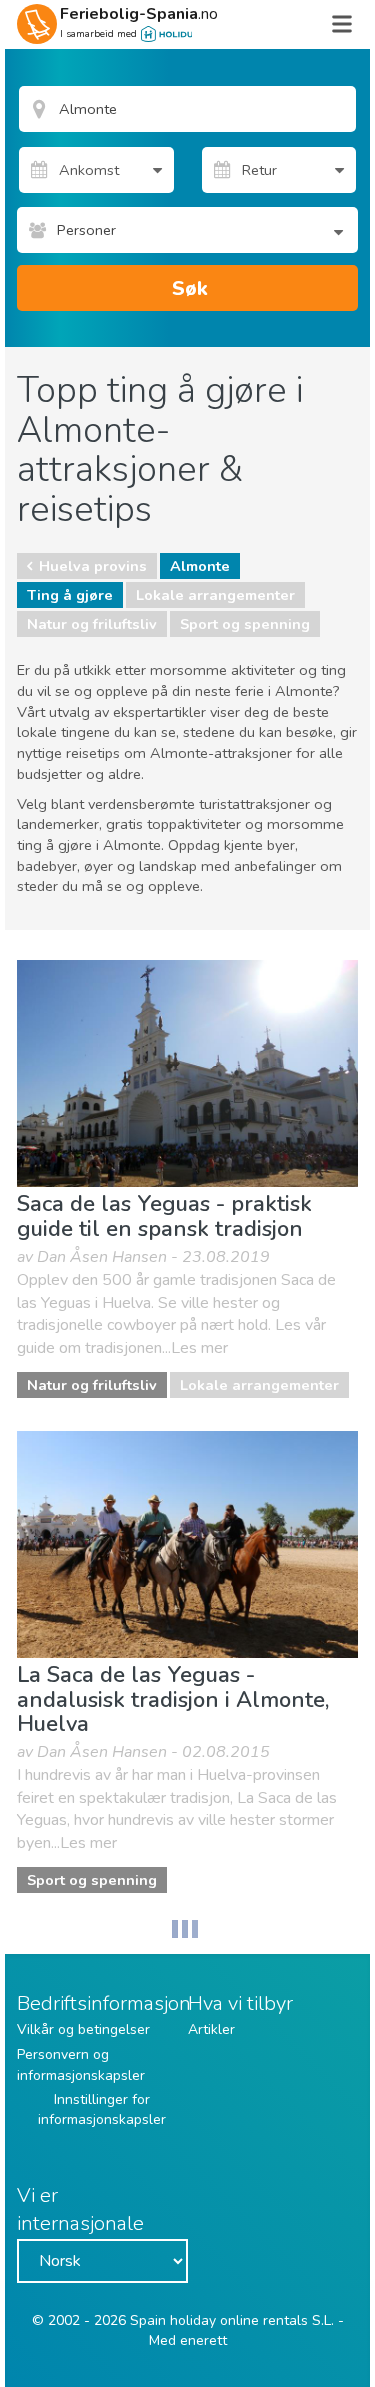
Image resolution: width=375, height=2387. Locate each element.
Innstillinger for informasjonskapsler (102, 2109)
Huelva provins (93, 566)
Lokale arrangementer (215, 595)
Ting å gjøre (70, 595)
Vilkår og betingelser (83, 2029)
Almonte (200, 566)
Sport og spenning (245, 624)
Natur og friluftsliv (92, 624)
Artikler (211, 2029)
